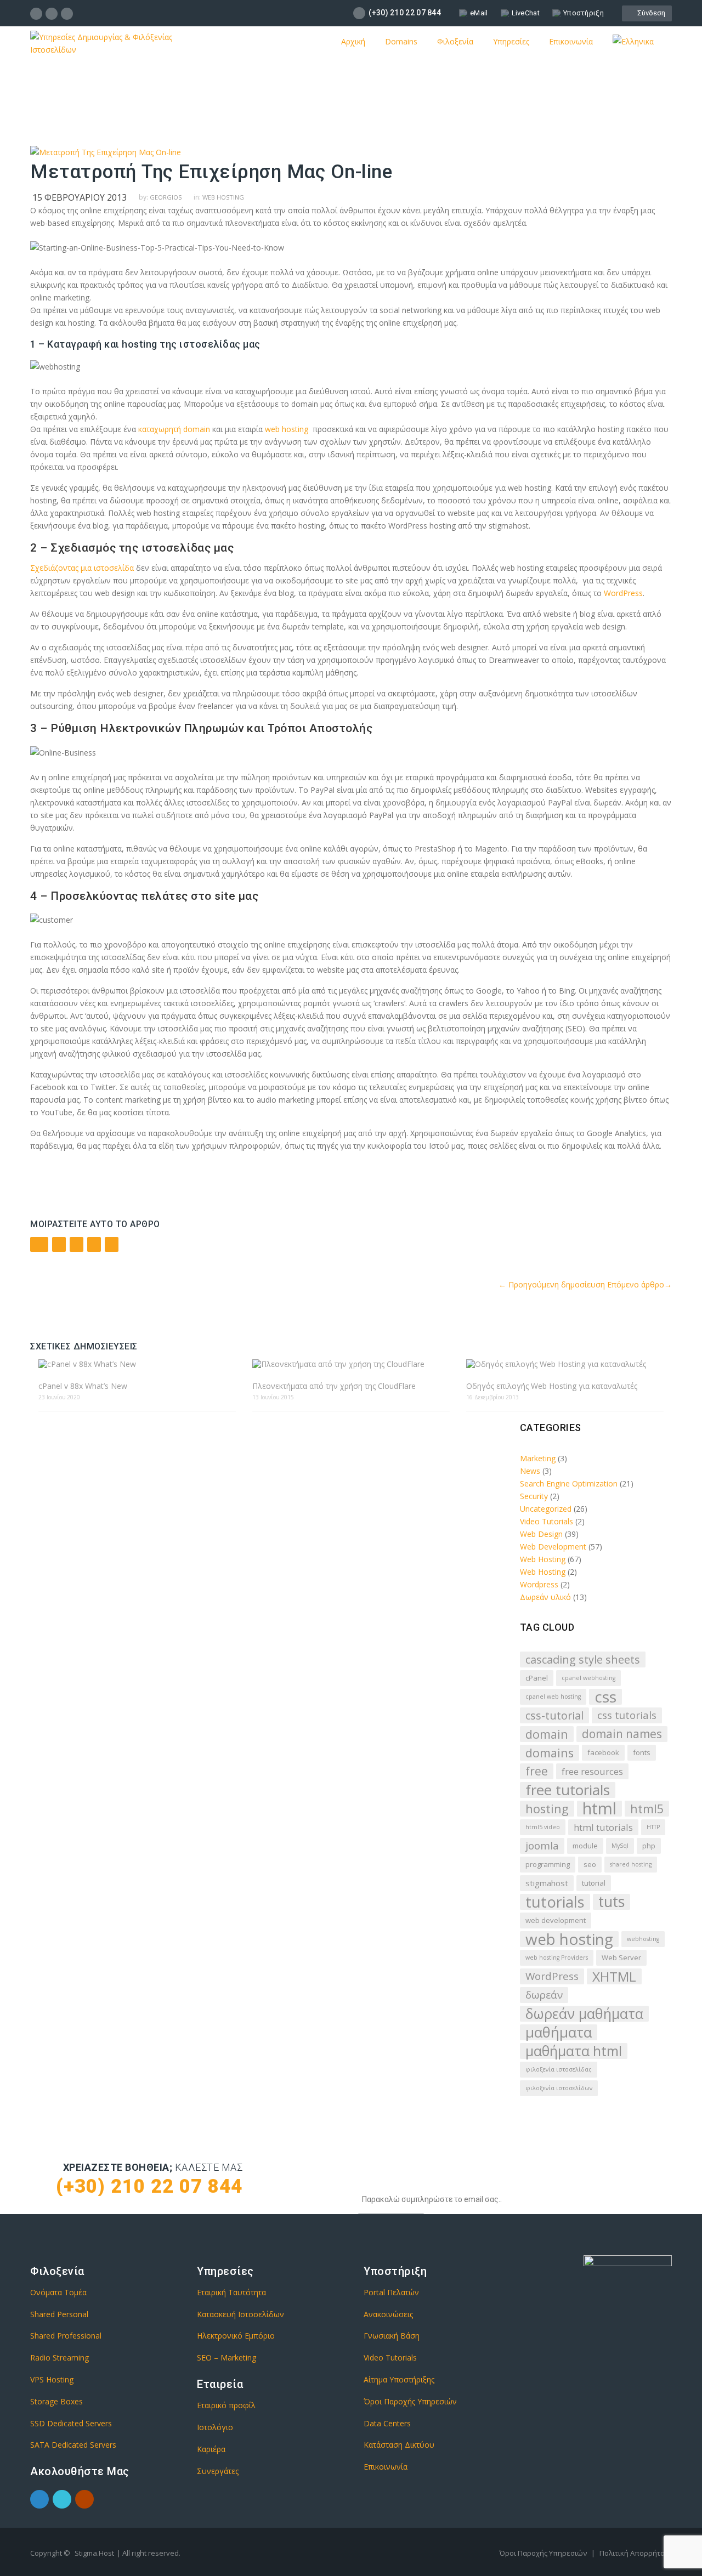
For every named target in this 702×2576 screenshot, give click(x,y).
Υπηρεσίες (511, 41)
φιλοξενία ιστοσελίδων (559, 2088)
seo (590, 1864)
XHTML (614, 1976)
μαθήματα (559, 2032)
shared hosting (631, 1864)
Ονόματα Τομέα (58, 2292)
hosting (547, 1809)
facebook (603, 1752)
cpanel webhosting (588, 1678)
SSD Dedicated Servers (71, 2423)
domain (547, 1734)
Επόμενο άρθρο (639, 1284)
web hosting (285, 429)
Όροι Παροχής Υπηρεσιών (410, 2401)
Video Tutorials (547, 1521)
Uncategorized (546, 1509)
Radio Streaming (60, 2357)
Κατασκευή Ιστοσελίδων (240, 2314)
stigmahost (547, 1883)
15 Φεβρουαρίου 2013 (80, 197)
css (605, 1697)
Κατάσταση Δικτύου (399, 2445)
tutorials (555, 1902)
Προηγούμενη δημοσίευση (552, 1284)
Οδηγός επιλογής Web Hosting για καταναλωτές (552, 1386)
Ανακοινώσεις (388, 2314)
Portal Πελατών (391, 2292)
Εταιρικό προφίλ (226, 2405)
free (537, 1771)
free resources (592, 1771)
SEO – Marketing (227, 2357)
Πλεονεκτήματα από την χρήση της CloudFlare (334, 1386)
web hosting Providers (557, 1957)
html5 (647, 1809)
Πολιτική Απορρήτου (634, 2553)
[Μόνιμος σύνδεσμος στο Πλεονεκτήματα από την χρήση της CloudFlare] (351, 1364)
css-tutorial (554, 1715)
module (585, 1846)
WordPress (623, 593)
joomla (542, 1846)
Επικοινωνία (571, 41)
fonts (642, 1752)
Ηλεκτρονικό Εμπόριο (236, 2336)
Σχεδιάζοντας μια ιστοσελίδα (82, 568)
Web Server (621, 1957)
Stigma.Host (94, 2553)
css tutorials (627, 1715)
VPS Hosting (52, 2379)
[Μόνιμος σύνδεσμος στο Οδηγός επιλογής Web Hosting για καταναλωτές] (565, 1364)
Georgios (166, 197)
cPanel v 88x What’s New (83, 1386)
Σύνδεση (650, 13)
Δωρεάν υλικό (545, 1597)
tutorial (594, 1883)
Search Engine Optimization (569, 1483)
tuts (612, 1902)
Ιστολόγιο (215, 2427)
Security (534, 1496)
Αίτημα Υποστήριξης (399, 2379)
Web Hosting (223, 197)
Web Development (553, 1547)
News (530, 1471)
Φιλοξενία (455, 41)
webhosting (643, 1939)
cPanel (537, 1678)
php (649, 1846)
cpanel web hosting (553, 1696)
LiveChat (526, 13)
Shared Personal (59, 2314)
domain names (622, 1734)
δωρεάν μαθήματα (584, 2014)
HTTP (653, 1827)
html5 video (543, 1827)
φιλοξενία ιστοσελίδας (559, 2069)
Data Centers (387, 2423)
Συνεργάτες (218, 2471)
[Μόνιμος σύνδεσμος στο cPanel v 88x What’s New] (137, 1364)
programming (548, 1864)
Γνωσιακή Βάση (392, 2336)
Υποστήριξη (584, 13)
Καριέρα (211, 2449)
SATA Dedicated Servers (73, 2445)
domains (550, 1753)
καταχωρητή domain (174, 429)
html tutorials (603, 1827)
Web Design (541, 1534)
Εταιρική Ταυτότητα (231, 2292)
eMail (479, 13)
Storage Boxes (56, 2401)
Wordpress (539, 1584)
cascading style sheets (583, 1659)
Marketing (538, 1458)
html (599, 1809)
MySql (620, 1846)
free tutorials (568, 1790)
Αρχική (353, 41)
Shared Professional (66, 2336)
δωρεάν (544, 1995)
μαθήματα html (574, 2051)
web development (556, 1920)
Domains (401, 41)
